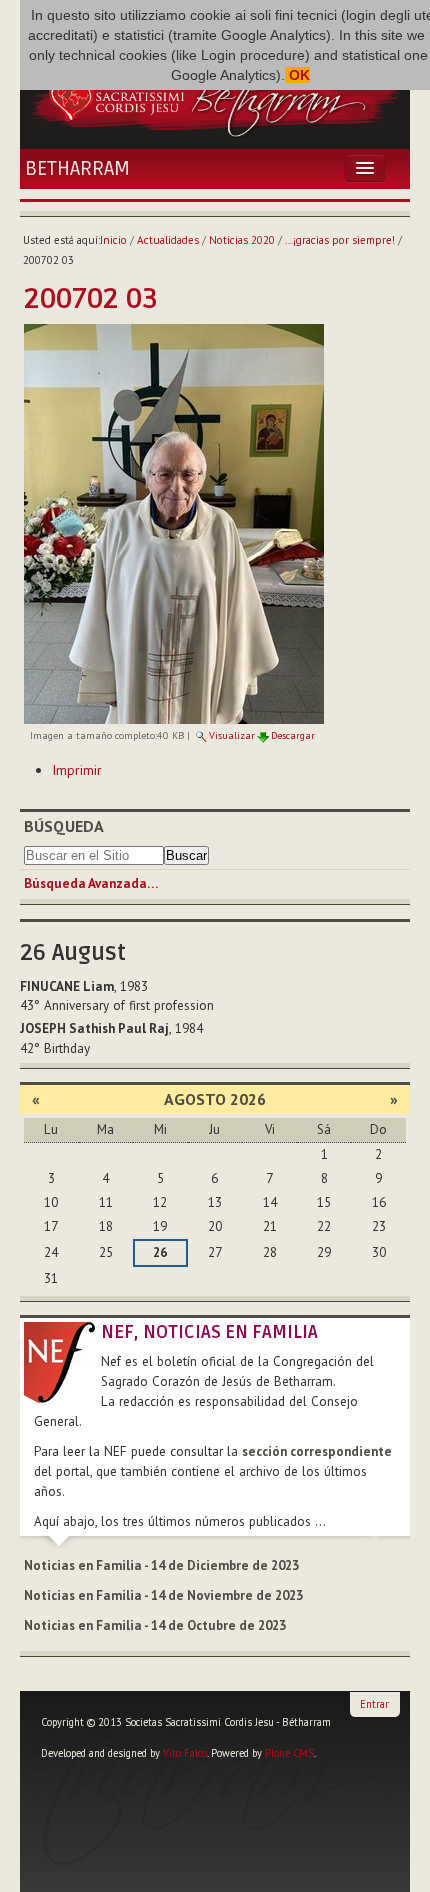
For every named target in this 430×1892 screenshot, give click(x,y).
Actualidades (168, 240)
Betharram (77, 169)
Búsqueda (64, 826)
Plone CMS (289, 1753)
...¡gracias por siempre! (340, 240)
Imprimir (77, 770)
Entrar (374, 1704)
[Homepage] (215, 95)
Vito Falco (185, 1753)
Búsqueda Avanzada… (91, 883)
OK (297, 75)
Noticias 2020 (242, 240)
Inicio (113, 240)
